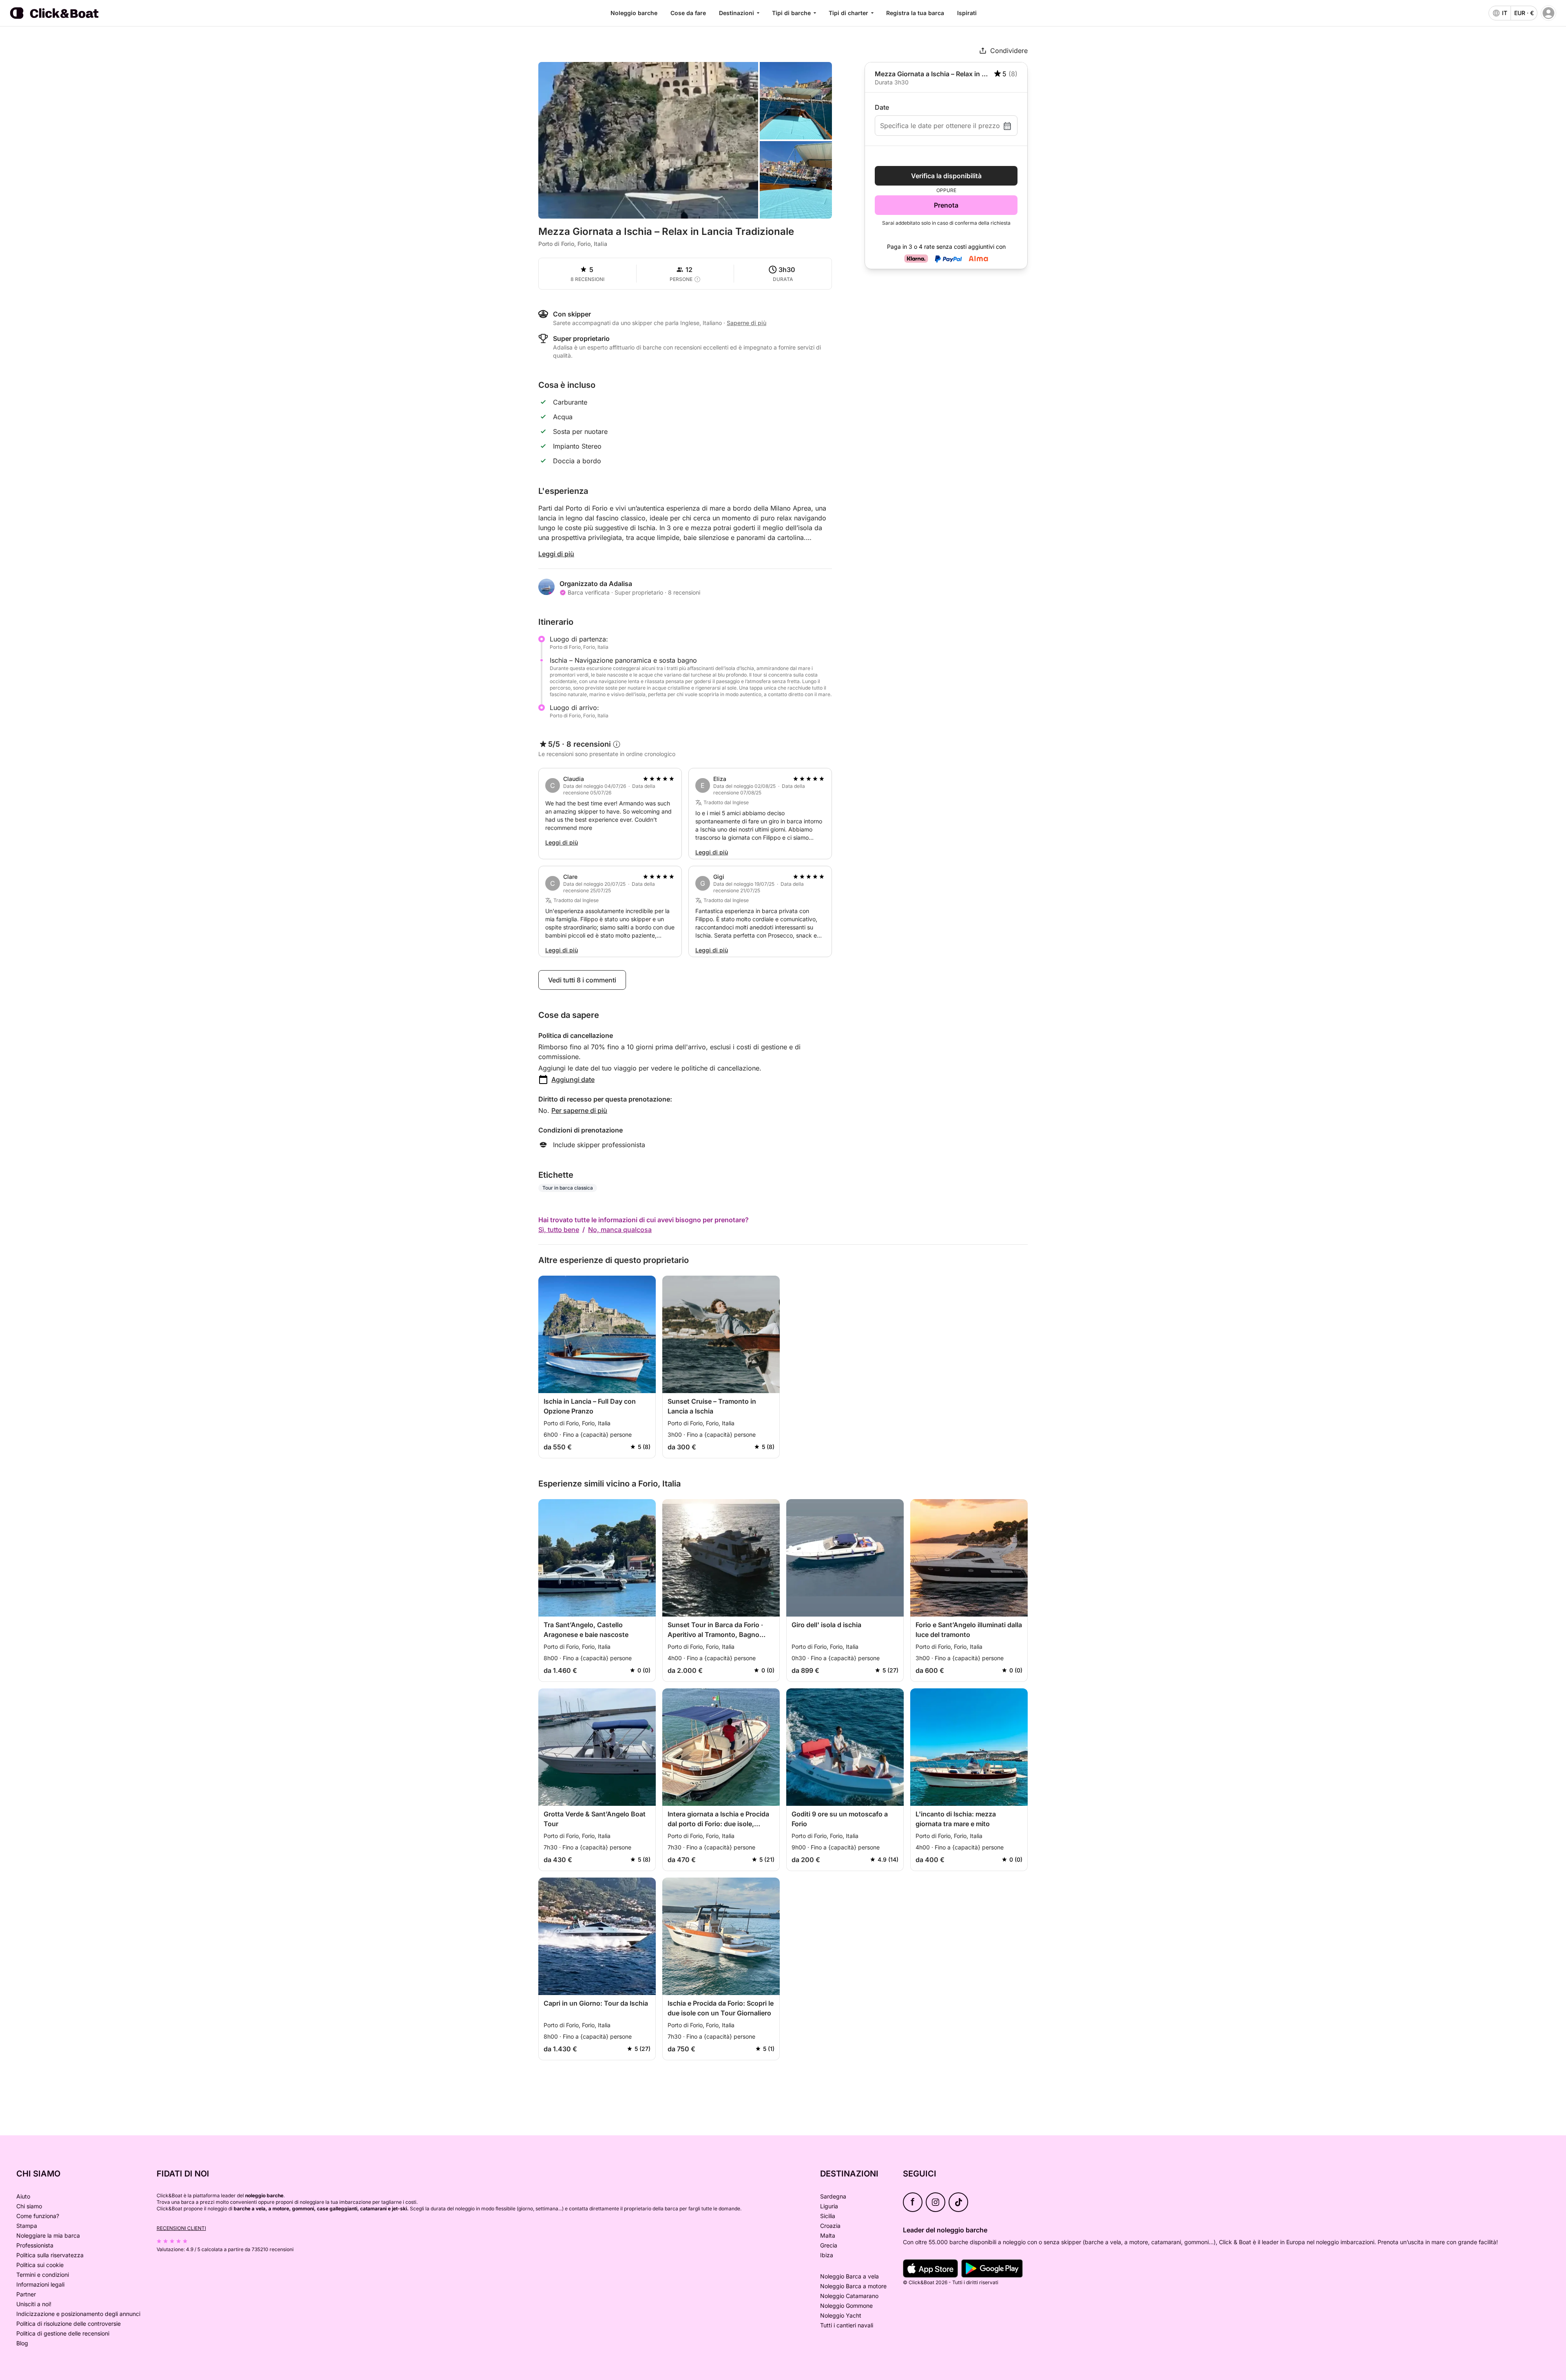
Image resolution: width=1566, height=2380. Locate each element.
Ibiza (827, 2255)
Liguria (829, 2206)
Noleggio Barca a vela (849, 2276)
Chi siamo (29, 2206)
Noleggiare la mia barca (48, 2235)
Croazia (830, 2226)
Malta (828, 2235)
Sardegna (833, 2196)
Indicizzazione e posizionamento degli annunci (78, 2314)
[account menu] (1548, 13)
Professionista (35, 2245)
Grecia (829, 2245)
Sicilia (828, 2216)
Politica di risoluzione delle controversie (69, 2324)
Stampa (27, 2226)
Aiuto (23, 2196)
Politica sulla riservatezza (50, 2255)
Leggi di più (556, 554)
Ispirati (967, 13)
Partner (26, 2294)
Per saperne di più (579, 1110)
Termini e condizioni (43, 2275)
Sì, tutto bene (559, 1230)
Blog (22, 2343)
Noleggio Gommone (846, 2306)
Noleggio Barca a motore (853, 2286)
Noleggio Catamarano (849, 2296)
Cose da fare (688, 13)
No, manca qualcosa (620, 1230)
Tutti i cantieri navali (847, 2325)
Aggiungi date (573, 1079)
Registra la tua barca (915, 13)
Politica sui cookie (40, 2265)
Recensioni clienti (181, 2228)
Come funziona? (38, 2216)
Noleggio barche (634, 13)
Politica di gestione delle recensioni (63, 2333)
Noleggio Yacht (841, 2315)
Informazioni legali (40, 2284)
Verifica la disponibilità (946, 176)
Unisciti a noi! (34, 2304)
